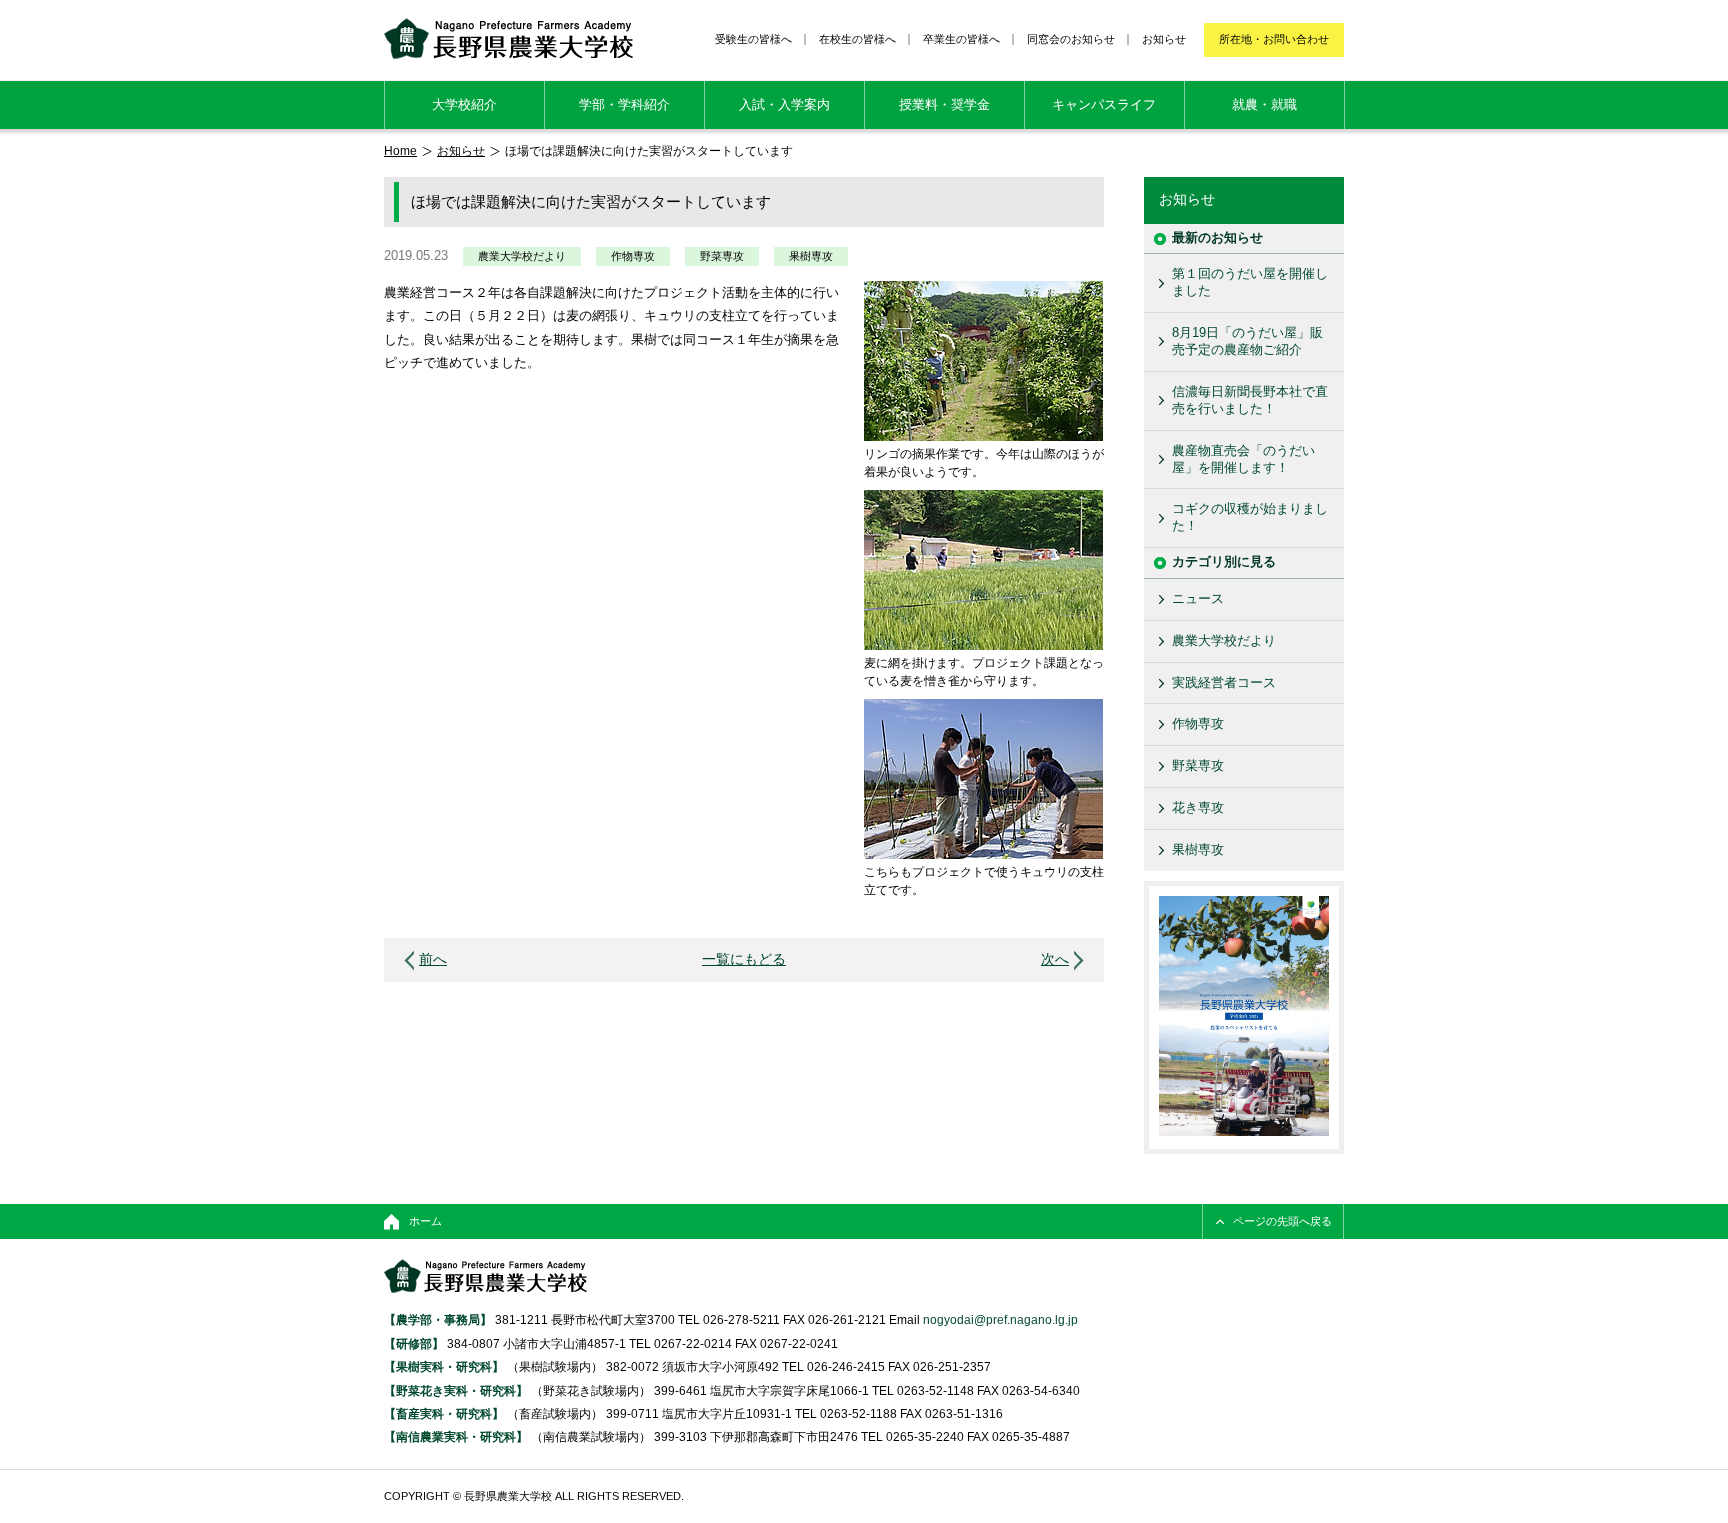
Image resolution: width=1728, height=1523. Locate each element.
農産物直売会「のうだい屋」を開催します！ (1243, 459)
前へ (433, 959)
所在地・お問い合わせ (1274, 39)
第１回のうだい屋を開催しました (1250, 282)
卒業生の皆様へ (961, 39)
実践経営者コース (1224, 682)
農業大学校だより (522, 256)
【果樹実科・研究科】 (444, 1366)
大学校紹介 (464, 104)
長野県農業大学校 (508, 38)
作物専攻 (633, 256)
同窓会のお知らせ (1071, 39)
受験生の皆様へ (753, 39)
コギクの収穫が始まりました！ (1250, 517)
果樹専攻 (811, 256)
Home (400, 150)
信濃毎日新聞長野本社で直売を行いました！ (1250, 400)
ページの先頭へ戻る (1282, 1221)
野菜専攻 (722, 256)
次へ (1055, 959)
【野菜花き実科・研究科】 (457, 1390)
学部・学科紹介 (624, 104)
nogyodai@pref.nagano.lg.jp (1000, 1319)
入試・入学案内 (784, 104)
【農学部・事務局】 (438, 1319)
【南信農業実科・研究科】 (456, 1436)
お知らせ (1164, 39)
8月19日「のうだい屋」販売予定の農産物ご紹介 (1247, 341)
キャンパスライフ (1104, 104)
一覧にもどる (744, 959)
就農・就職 (1264, 104)
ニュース (1198, 598)
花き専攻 (1198, 807)
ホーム (425, 1221)
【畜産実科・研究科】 (444, 1413)
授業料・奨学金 (944, 104)
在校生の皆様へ (857, 39)
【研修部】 (414, 1343)
